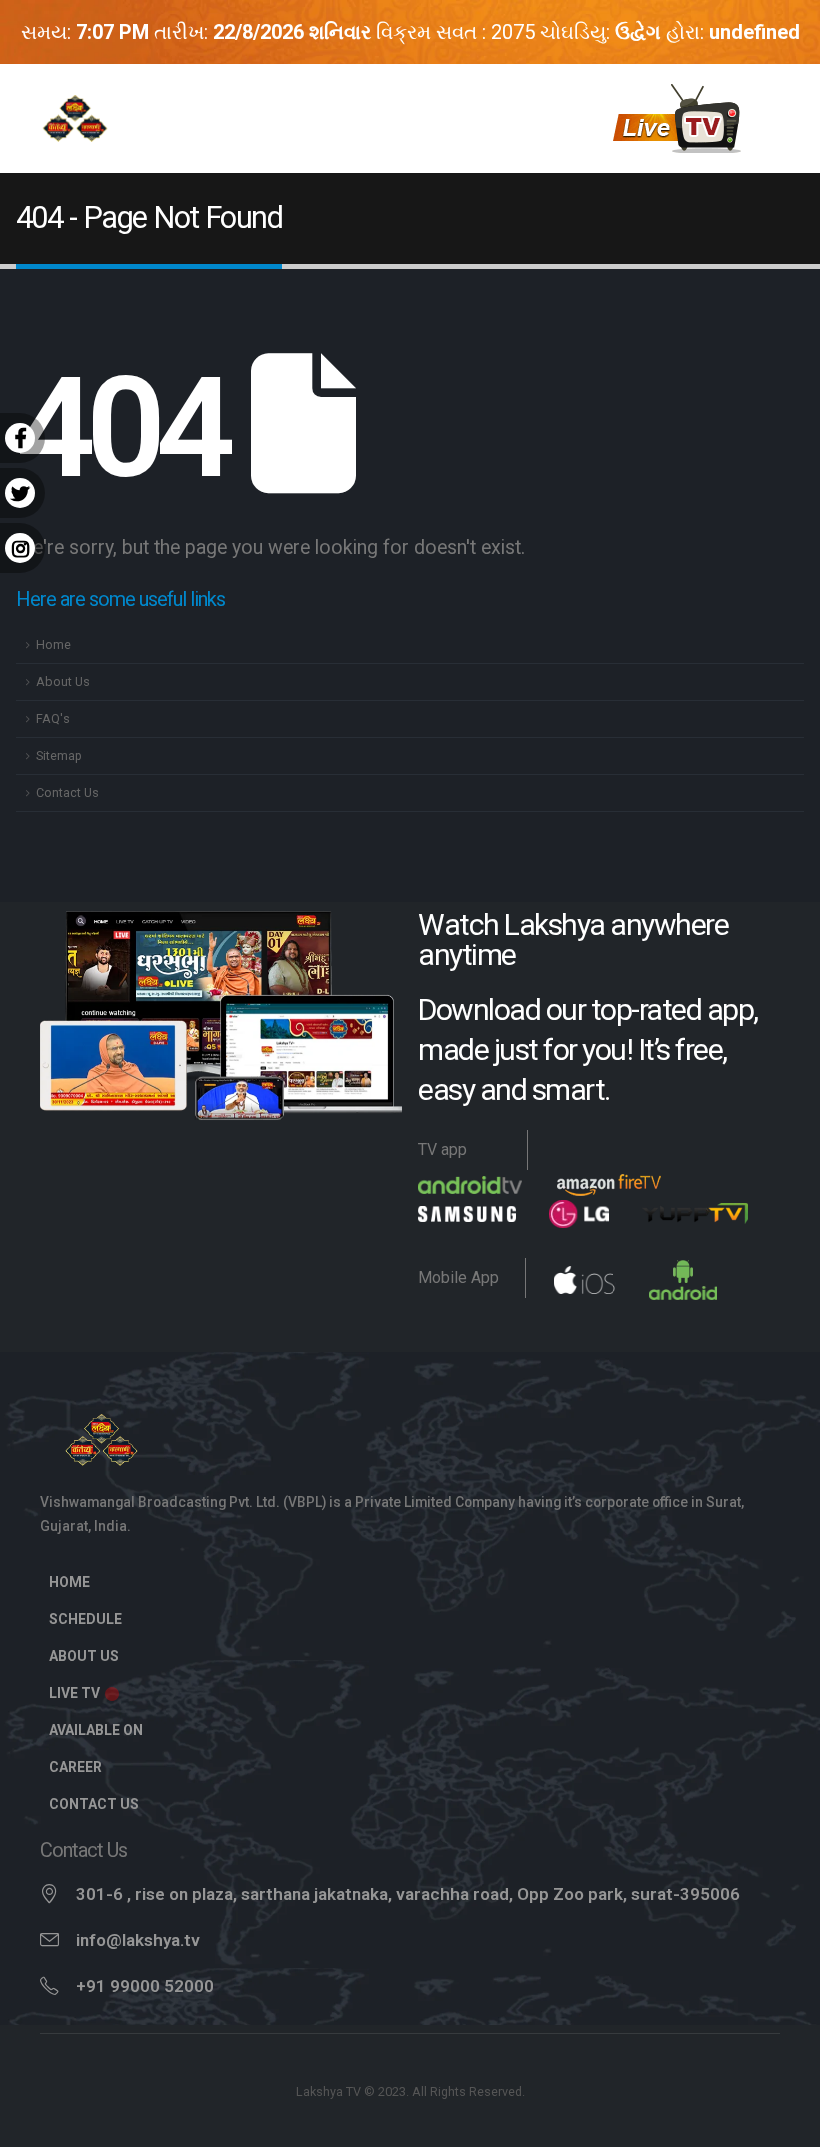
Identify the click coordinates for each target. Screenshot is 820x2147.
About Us (63, 681)
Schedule (85, 1619)
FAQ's (53, 718)
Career (75, 1767)
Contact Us (67, 792)
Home (53, 644)
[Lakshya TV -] (75, 118)
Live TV (76, 1693)
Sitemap (59, 755)
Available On (96, 1730)
